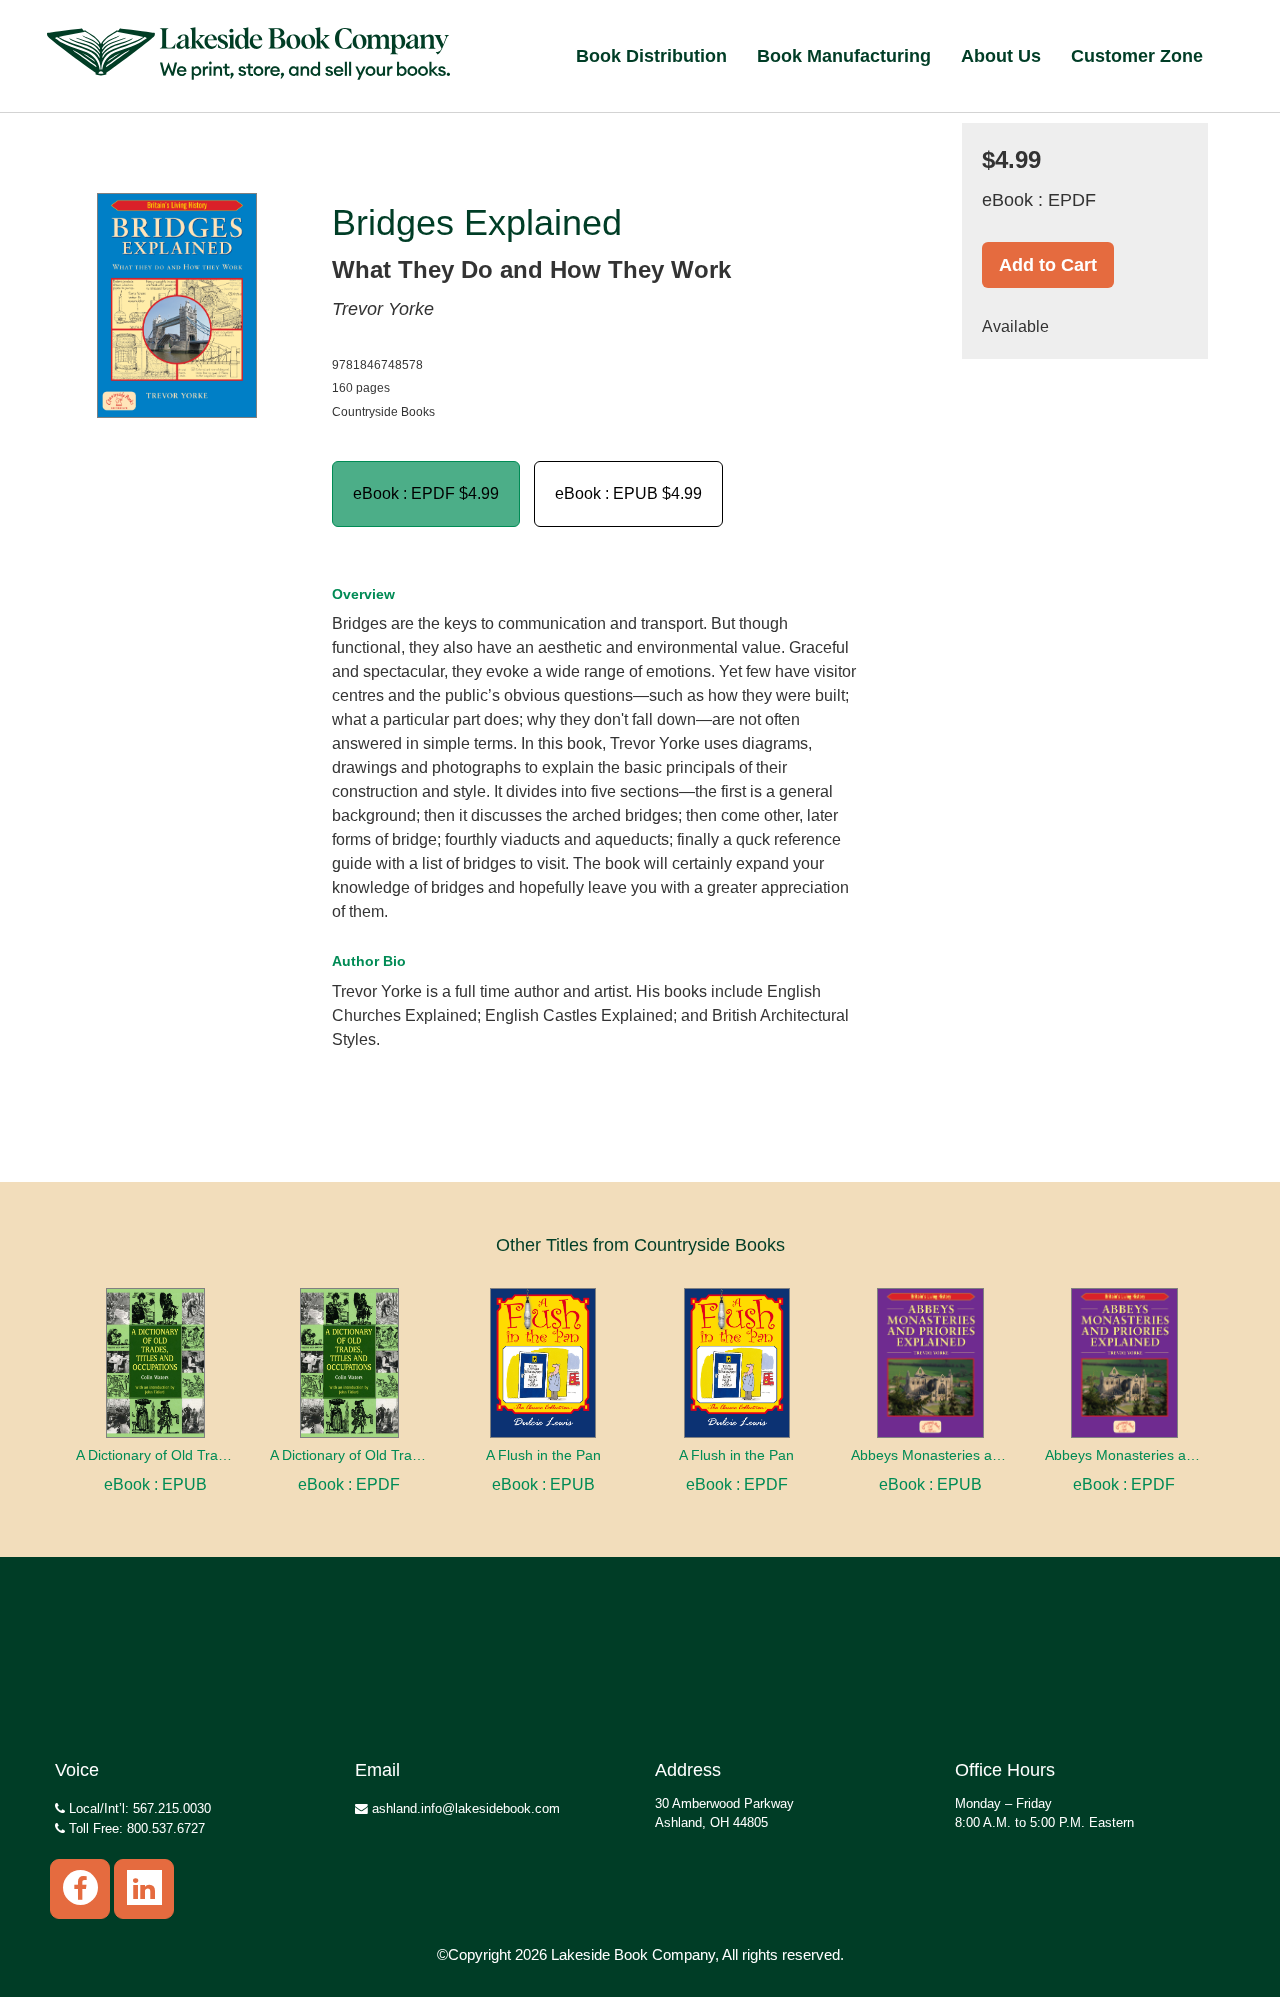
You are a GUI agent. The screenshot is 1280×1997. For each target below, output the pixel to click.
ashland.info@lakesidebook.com (464, 1808)
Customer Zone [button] (1137, 56)
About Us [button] (1001, 56)
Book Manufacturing (844, 56)
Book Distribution (651, 56)
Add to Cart (1048, 265)
